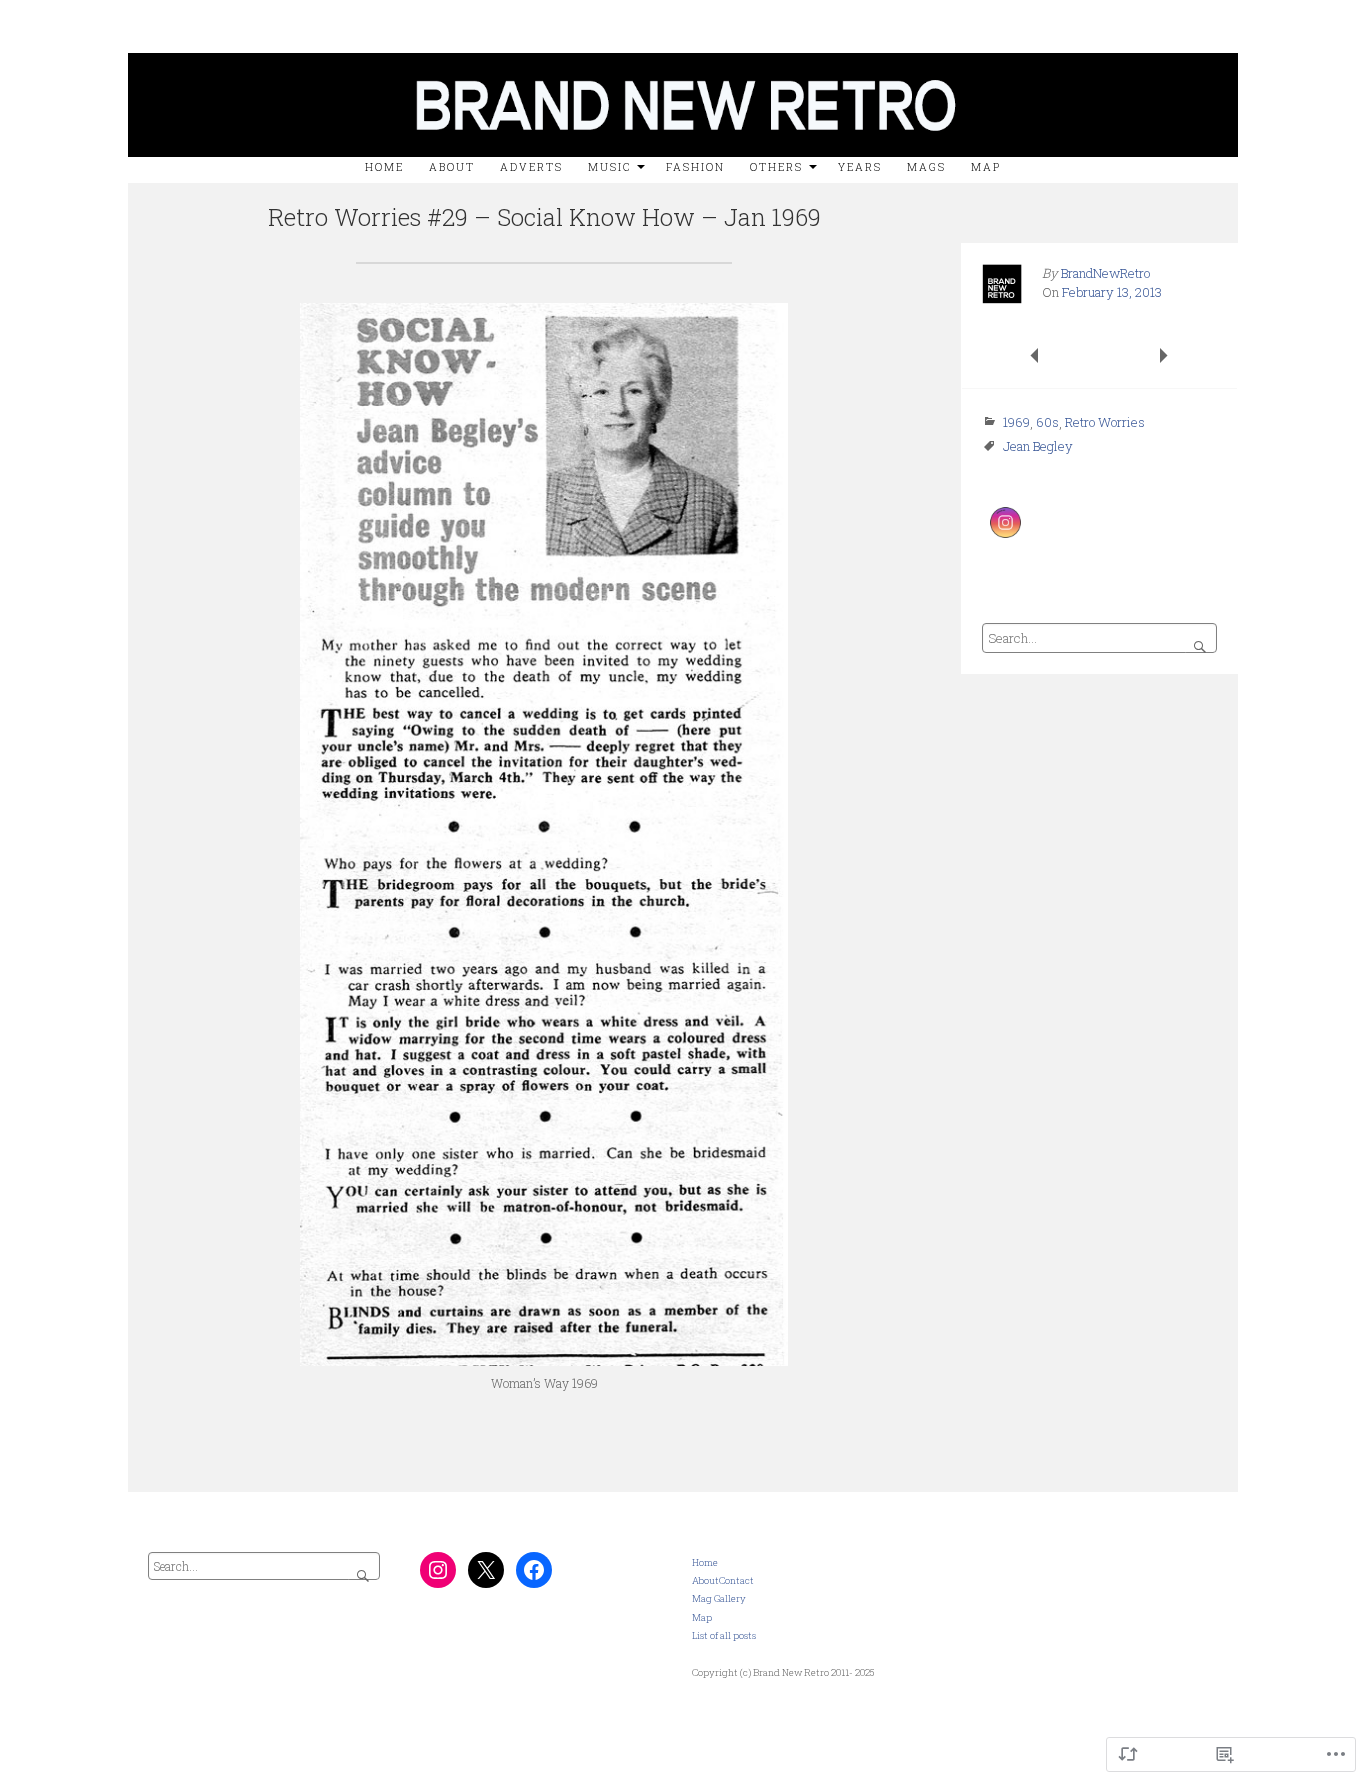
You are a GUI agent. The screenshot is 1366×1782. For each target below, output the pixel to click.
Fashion (695, 167)
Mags (926, 167)
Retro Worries (1105, 422)
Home (384, 167)
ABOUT (452, 167)
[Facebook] (534, 1570)
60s (1047, 422)
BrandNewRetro (1105, 273)
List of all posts (724, 1635)
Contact (736, 1580)
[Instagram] (438, 1570)
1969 (1016, 422)
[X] (486, 1570)
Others (776, 167)
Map (986, 167)
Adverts (531, 167)
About (705, 1580)
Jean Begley (1038, 446)
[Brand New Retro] (683, 48)
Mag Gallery (719, 1598)
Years (860, 167)
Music (609, 167)
